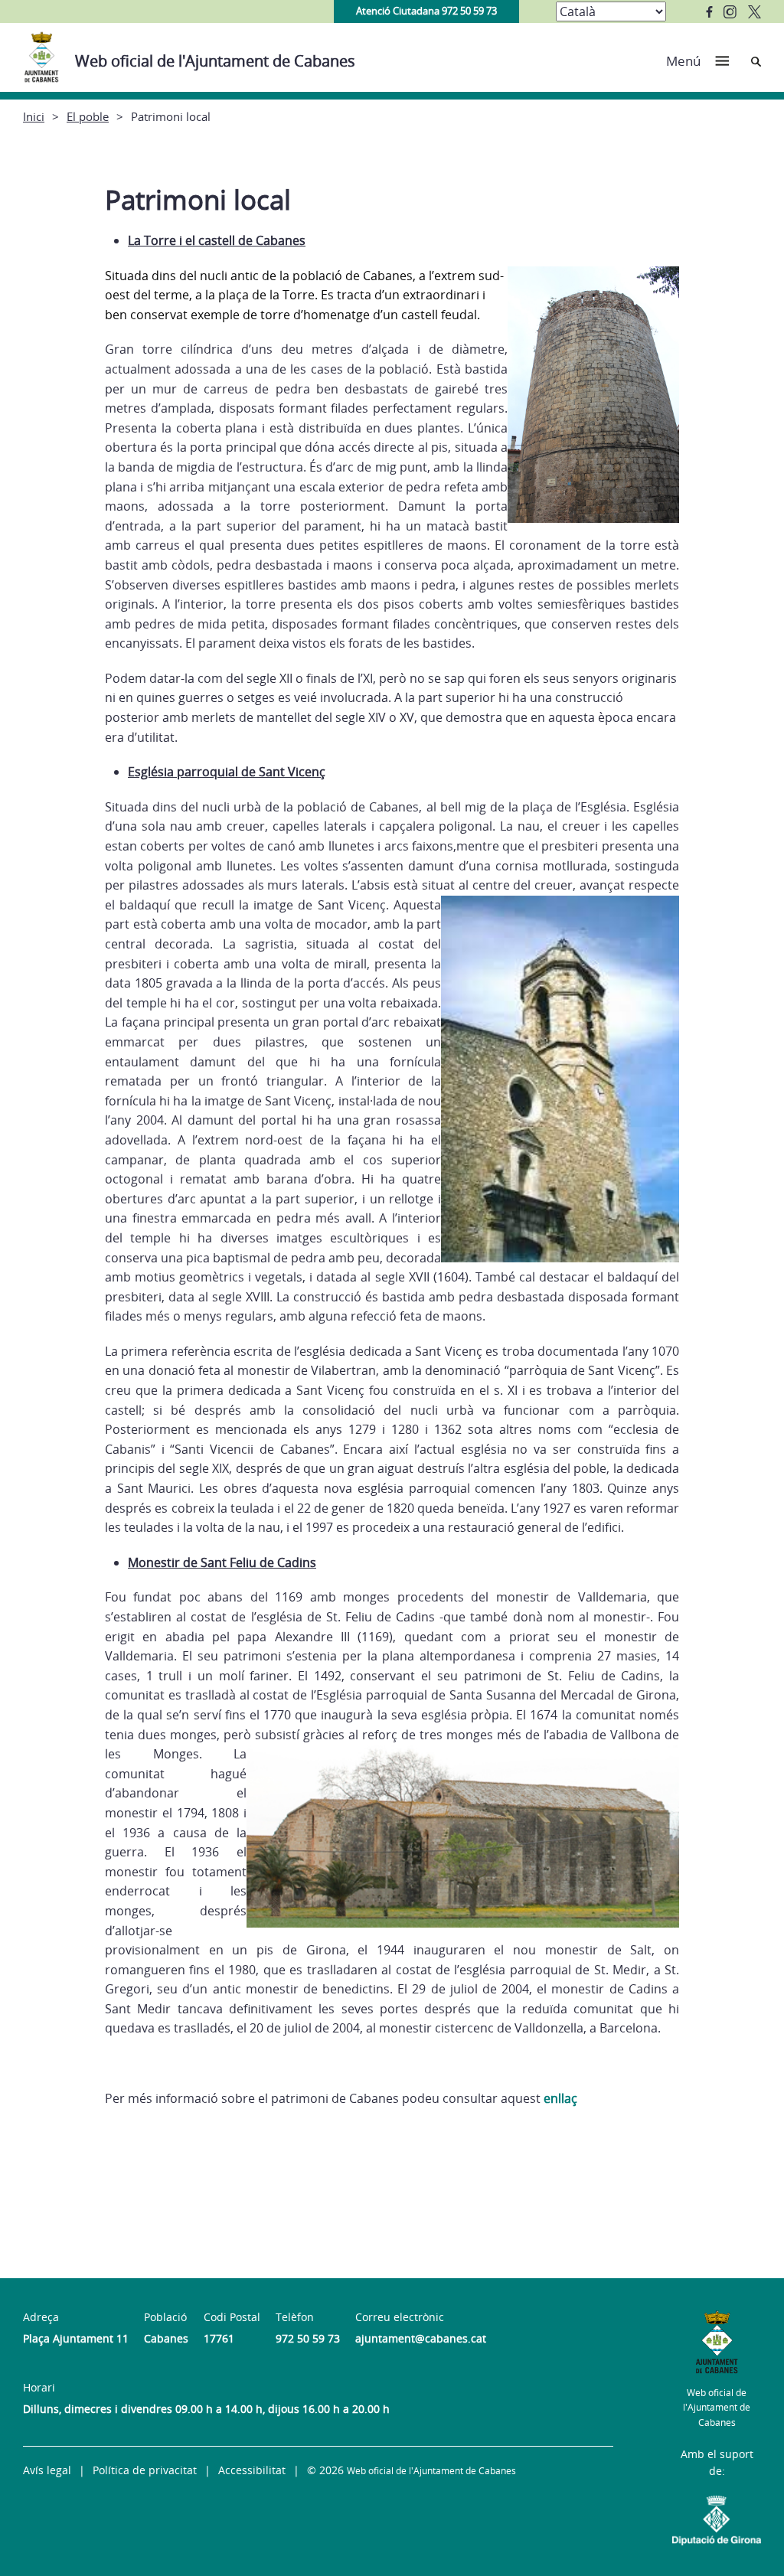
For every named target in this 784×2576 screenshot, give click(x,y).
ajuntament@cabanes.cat (421, 2338)
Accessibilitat (252, 2470)
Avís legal (47, 2470)
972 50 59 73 (308, 2338)
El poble (88, 116)
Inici (34, 116)
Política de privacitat (145, 2470)
